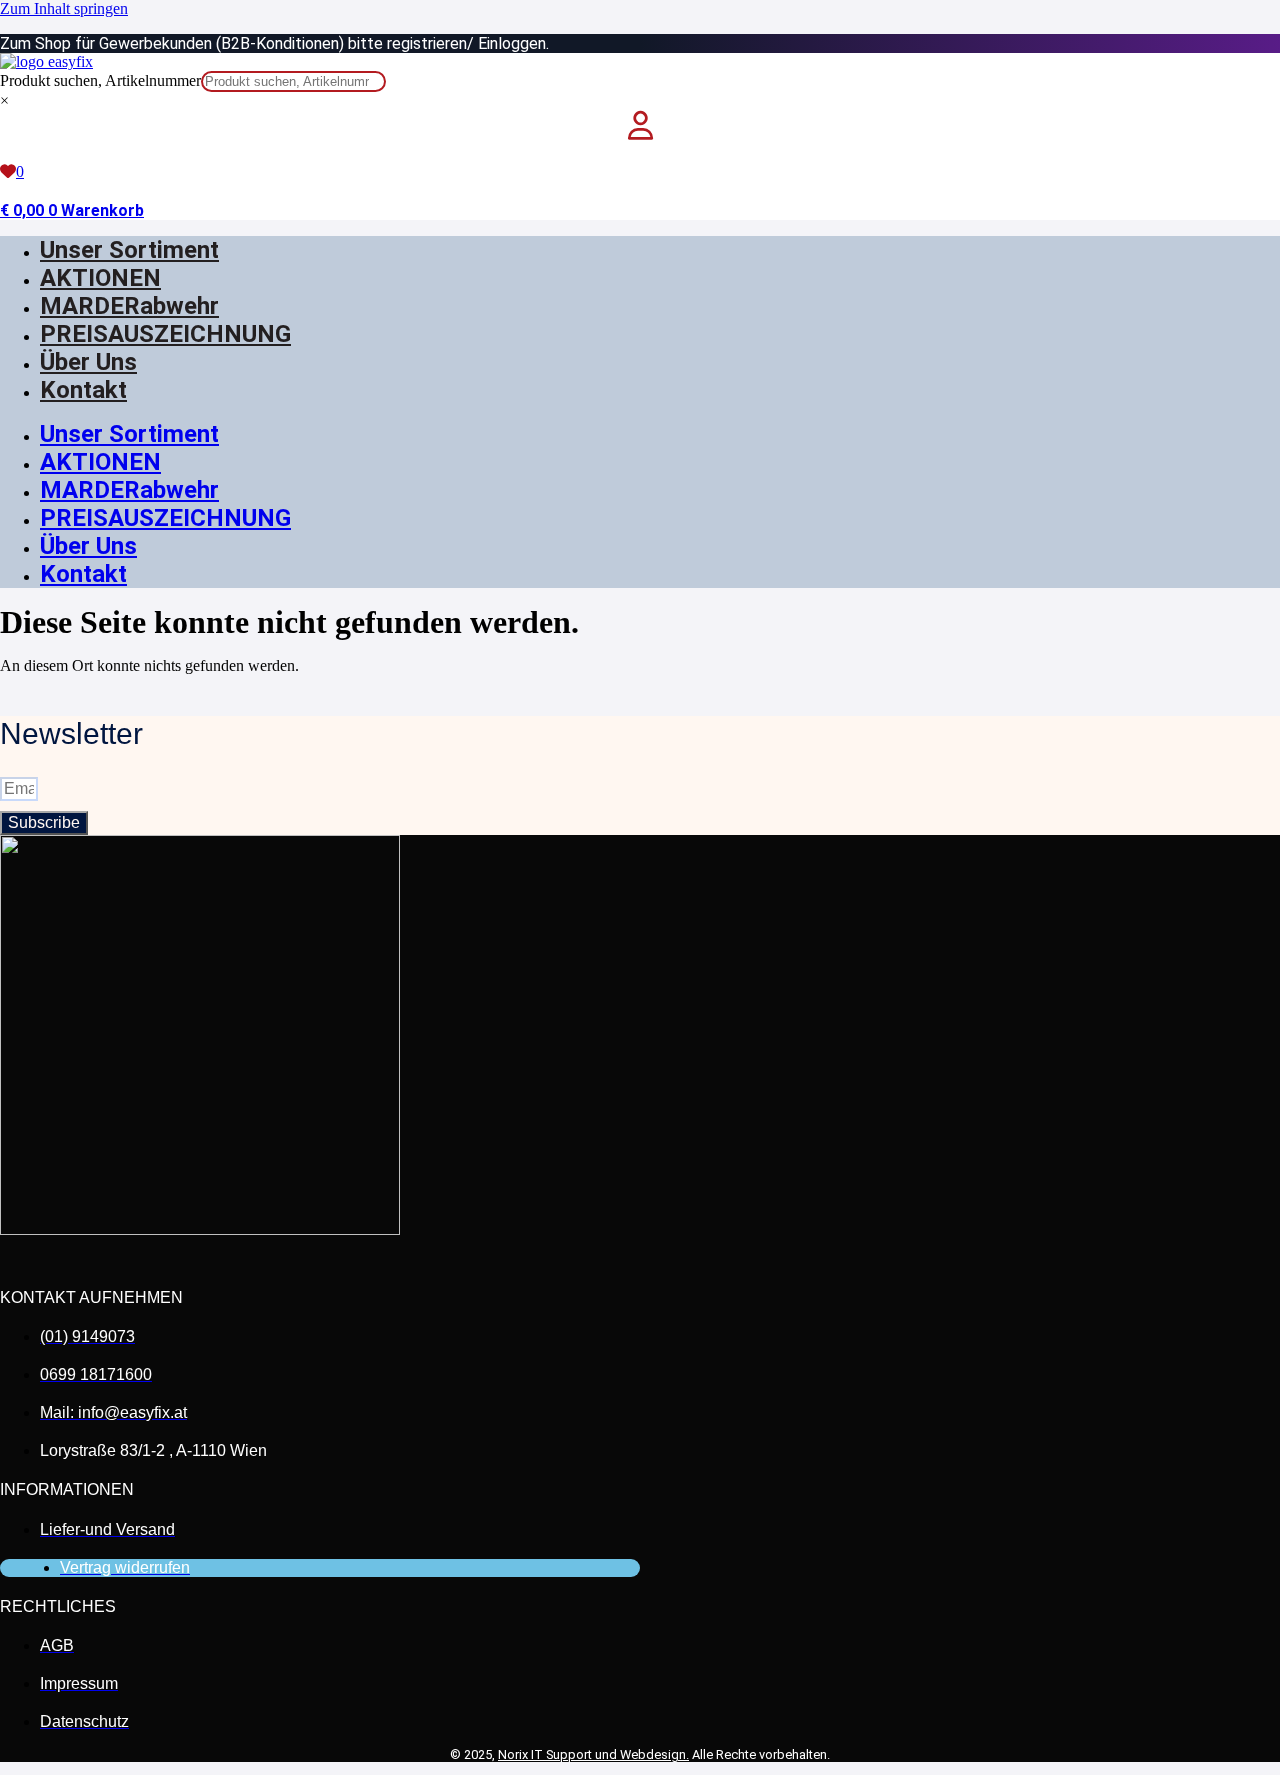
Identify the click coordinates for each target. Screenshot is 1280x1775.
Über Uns (88, 362)
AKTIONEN (100, 278)
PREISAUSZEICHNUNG (165, 334)
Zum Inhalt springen (64, 8)
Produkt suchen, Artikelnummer (100, 80)
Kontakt (83, 390)
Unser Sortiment (129, 250)
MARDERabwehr (129, 306)
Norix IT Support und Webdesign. (593, 1754)
